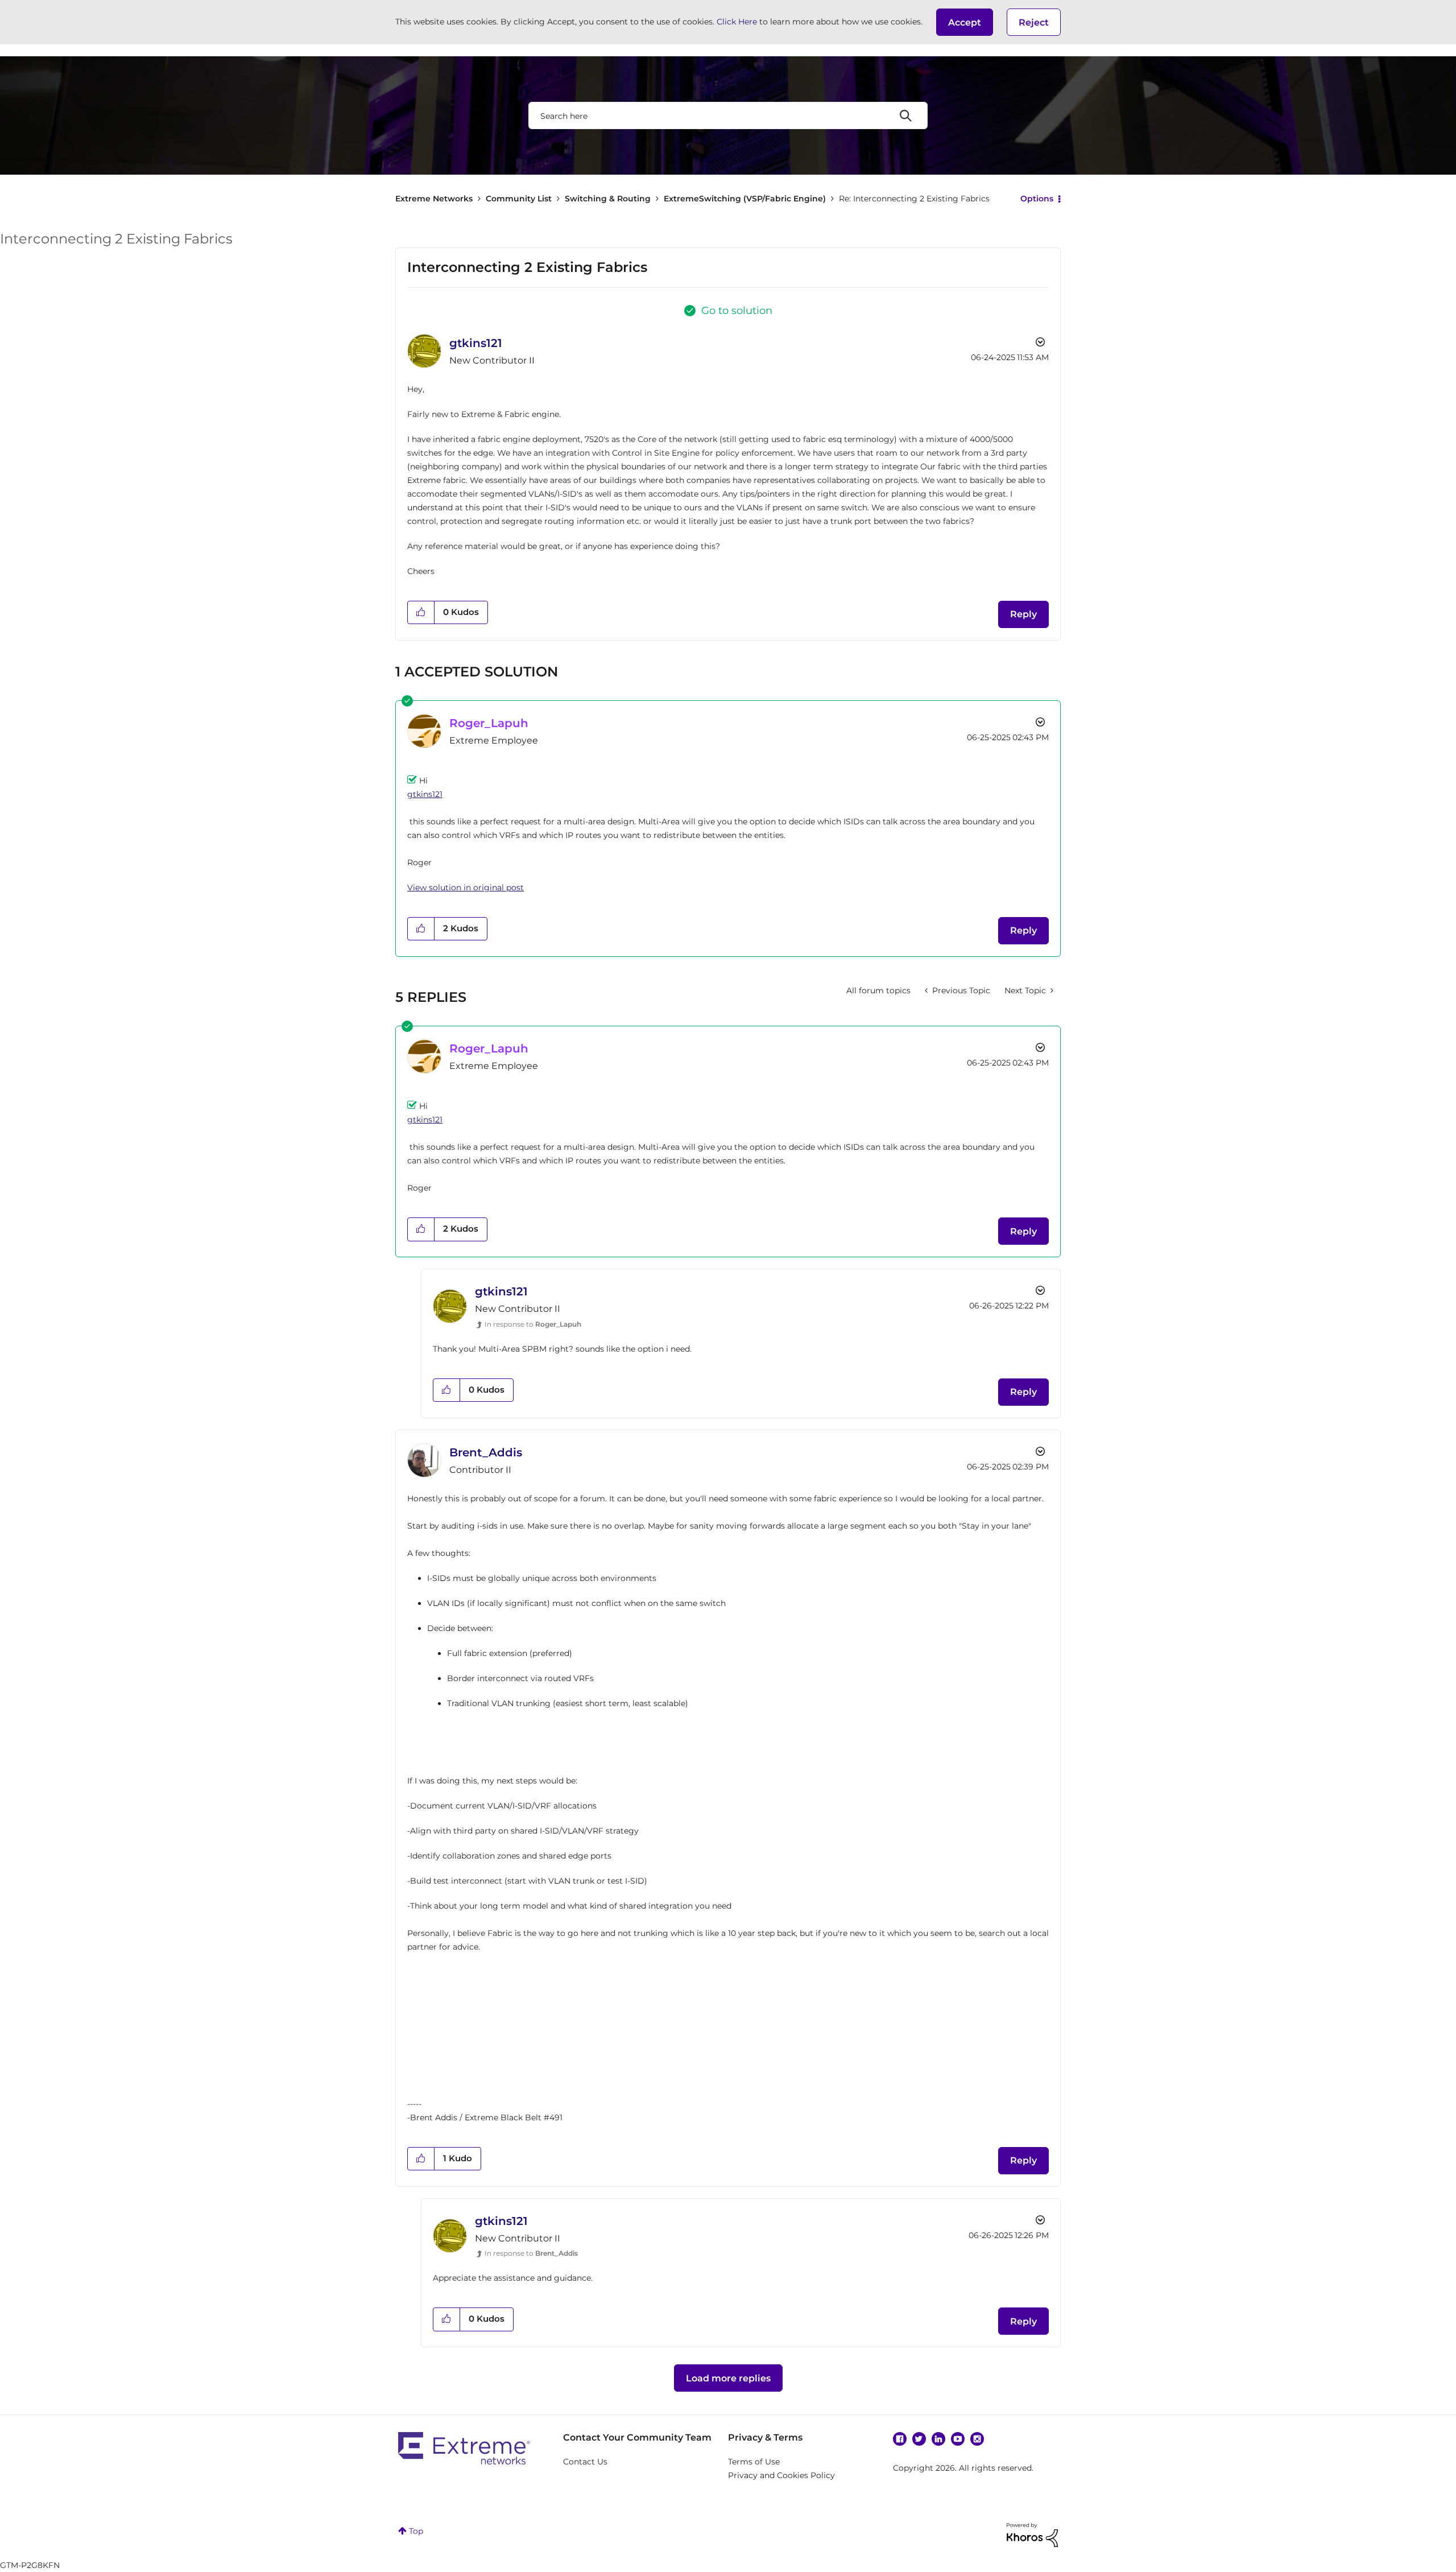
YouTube (958, 2439)
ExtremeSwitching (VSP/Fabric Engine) (745, 199)
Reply (1023, 614)
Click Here (737, 22)
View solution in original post (466, 887)
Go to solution (737, 311)
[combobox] (728, 115)
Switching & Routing (608, 199)
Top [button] (416, 2531)
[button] (965, 22)
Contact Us (585, 2462)
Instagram (977, 2439)
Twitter (919, 2439)
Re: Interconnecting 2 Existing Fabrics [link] (914, 199)
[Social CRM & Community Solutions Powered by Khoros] (1032, 2534)
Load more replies (728, 2378)
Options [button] (1037, 199)
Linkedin (938, 2439)
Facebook (900, 2439)
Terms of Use (754, 2462)
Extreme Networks (434, 199)
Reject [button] (1034, 22)
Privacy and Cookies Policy (781, 2475)
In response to (533, 1324)
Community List (519, 199)
